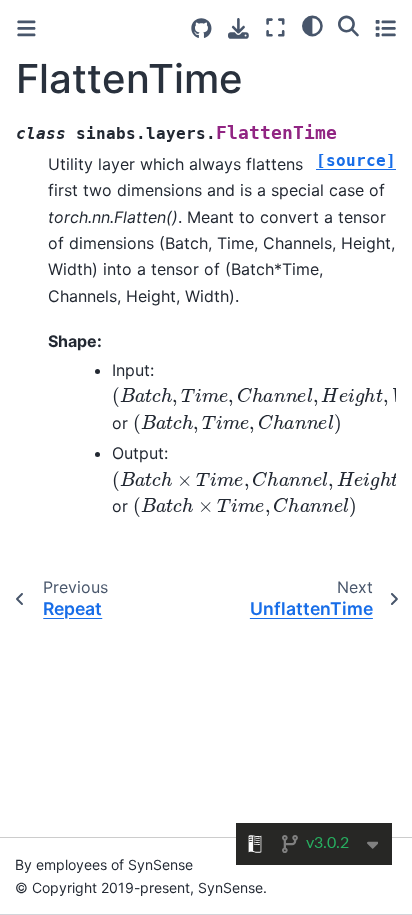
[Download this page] (238, 28)
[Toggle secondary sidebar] (385, 27)
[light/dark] (312, 25)
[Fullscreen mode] (275, 27)
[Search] (348, 25)
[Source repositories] (201, 28)
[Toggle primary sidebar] (26, 28)
